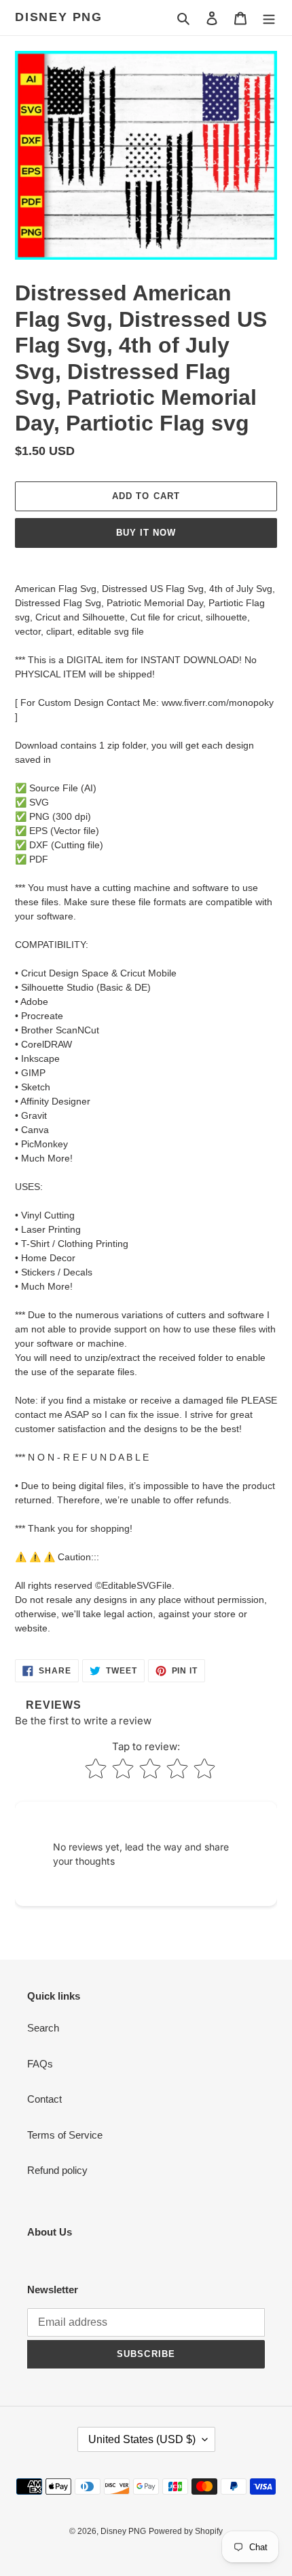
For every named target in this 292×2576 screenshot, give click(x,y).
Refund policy (57, 2170)
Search (43, 2028)
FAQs (40, 2064)
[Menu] (269, 18)
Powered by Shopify (186, 2531)
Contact (44, 2099)
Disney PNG (59, 17)
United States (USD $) (142, 2439)
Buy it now (146, 533)
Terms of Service (65, 2135)
